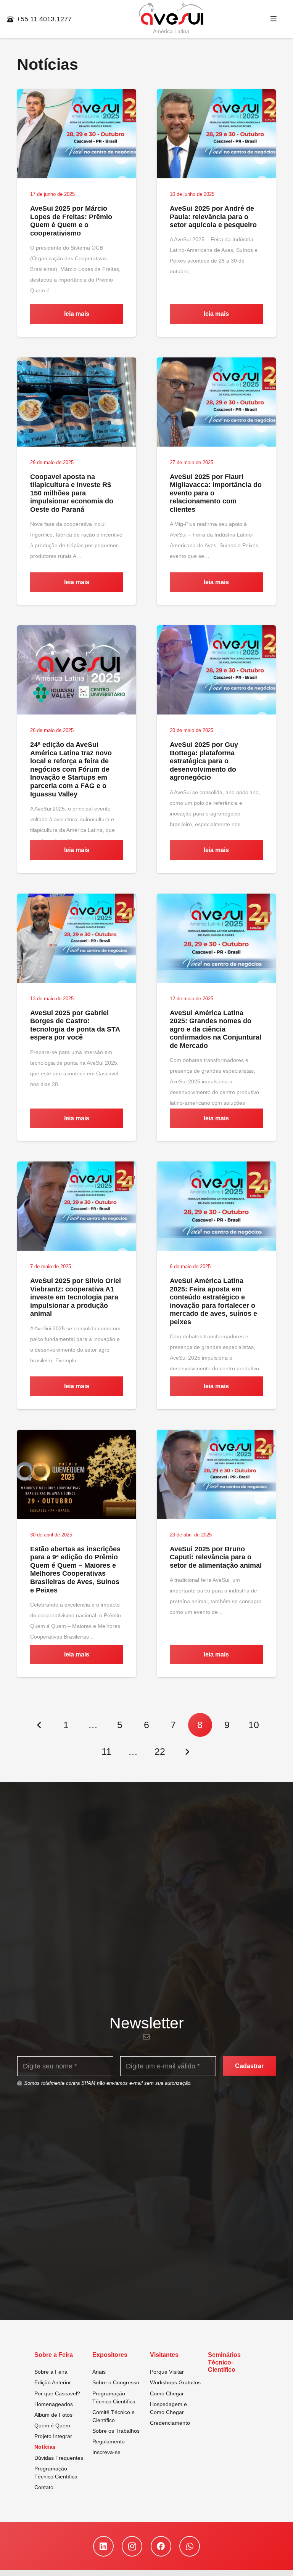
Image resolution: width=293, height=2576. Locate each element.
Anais (99, 2372)
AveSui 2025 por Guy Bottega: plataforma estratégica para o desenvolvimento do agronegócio (204, 761)
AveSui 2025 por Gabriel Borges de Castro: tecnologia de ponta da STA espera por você (75, 1025)
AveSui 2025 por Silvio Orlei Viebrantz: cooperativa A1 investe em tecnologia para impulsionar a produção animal (76, 1297)
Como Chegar (167, 2393)
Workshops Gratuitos (175, 2382)
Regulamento (109, 2441)
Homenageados (54, 2404)
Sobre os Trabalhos (116, 2431)
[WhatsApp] (190, 2546)
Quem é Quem (52, 2425)
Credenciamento (170, 2423)
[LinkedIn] (103, 2546)
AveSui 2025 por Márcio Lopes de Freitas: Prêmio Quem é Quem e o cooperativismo (71, 221)
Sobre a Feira (51, 2372)
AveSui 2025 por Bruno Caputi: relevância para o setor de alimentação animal (216, 1557)
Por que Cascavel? (57, 2393)
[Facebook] (161, 2546)
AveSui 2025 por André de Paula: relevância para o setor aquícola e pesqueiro (213, 217)
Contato (44, 2487)
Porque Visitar (167, 2372)
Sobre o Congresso (116, 2382)
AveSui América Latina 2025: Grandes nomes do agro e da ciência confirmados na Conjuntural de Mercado (216, 1029)
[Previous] (39, 1725)
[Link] (171, 14)
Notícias (45, 2447)
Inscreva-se (106, 2452)
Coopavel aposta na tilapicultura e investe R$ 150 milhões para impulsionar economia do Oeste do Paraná (72, 493)
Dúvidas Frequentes (59, 2458)
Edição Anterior (53, 2382)
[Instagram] (132, 2546)
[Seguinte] (187, 1752)
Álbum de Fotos (53, 2415)
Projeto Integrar (53, 2436)
